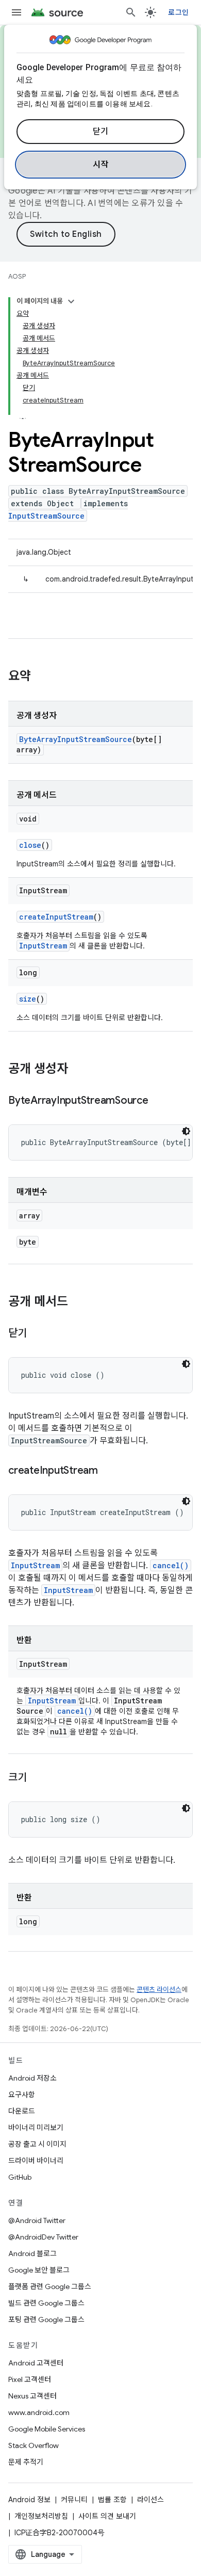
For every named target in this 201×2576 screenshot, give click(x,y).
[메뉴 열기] (16, 12)
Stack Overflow (33, 2445)
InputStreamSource (46, 516)
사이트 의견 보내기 (107, 2516)
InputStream (43, 946)
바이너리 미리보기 (36, 2128)
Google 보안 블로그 (39, 2270)
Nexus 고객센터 (32, 2396)
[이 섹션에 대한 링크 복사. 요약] (41, 677)
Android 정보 (29, 2500)
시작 (101, 165)
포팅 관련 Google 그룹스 (46, 2320)
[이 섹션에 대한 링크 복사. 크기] (37, 1778)
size (28, 999)
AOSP (17, 276)
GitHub (20, 2177)
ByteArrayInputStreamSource (76, 739)
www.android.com (39, 2412)
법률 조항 (112, 2500)
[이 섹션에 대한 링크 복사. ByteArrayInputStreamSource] (159, 1101)
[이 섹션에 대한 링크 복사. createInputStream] (108, 1471)
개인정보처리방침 (41, 2516)
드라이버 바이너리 (36, 2161)
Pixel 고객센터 (30, 2379)
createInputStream (56, 917)
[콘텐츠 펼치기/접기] (71, 301)
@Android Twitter (37, 2220)
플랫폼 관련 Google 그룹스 (50, 2287)
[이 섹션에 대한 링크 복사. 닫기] (37, 1334)
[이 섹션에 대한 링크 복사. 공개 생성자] (78, 1070)
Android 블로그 (32, 2253)
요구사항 (22, 2095)
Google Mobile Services (47, 2429)
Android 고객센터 (36, 2363)
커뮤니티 (74, 2500)
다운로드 (22, 2111)
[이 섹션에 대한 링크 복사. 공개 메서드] (78, 1302)
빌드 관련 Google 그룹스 (46, 2303)
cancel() (171, 1565)
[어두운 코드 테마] (186, 1131)
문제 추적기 (26, 2462)
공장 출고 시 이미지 (37, 2144)
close (30, 845)
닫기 (101, 132)
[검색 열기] (131, 12)
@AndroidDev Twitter (43, 2237)
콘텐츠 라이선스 (159, 1990)
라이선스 (150, 2500)
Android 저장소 (32, 2078)
